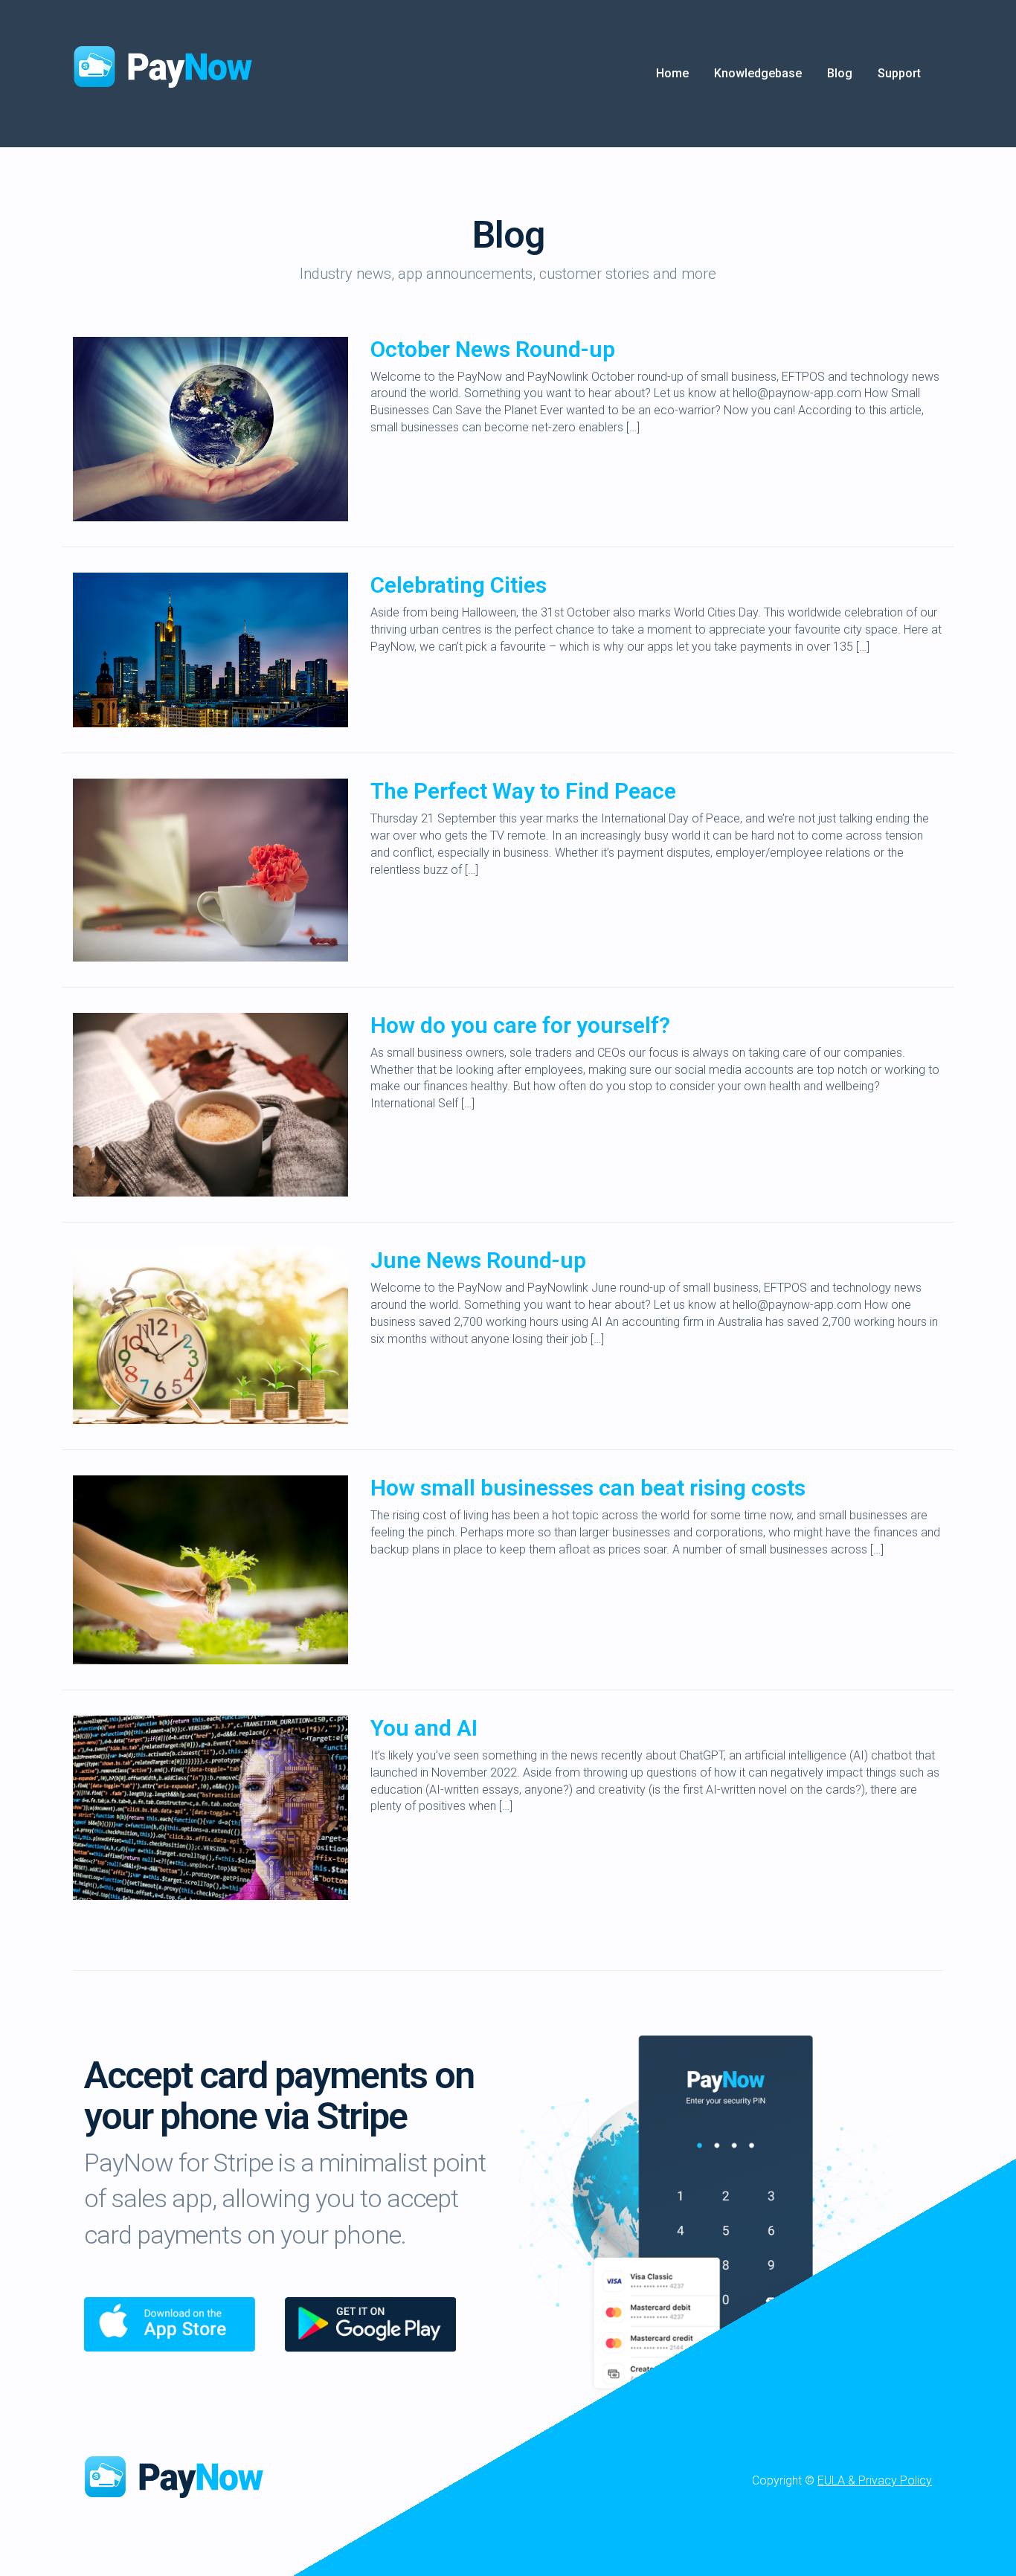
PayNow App (181, 2476)
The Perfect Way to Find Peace (523, 791)
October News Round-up (493, 349)
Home (672, 73)
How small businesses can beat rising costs (588, 1488)
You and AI (424, 1728)
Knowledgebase (758, 73)
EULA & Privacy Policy (875, 2480)
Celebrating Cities (459, 585)
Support (899, 73)
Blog (840, 73)
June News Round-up (478, 1260)
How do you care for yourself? (520, 1025)
